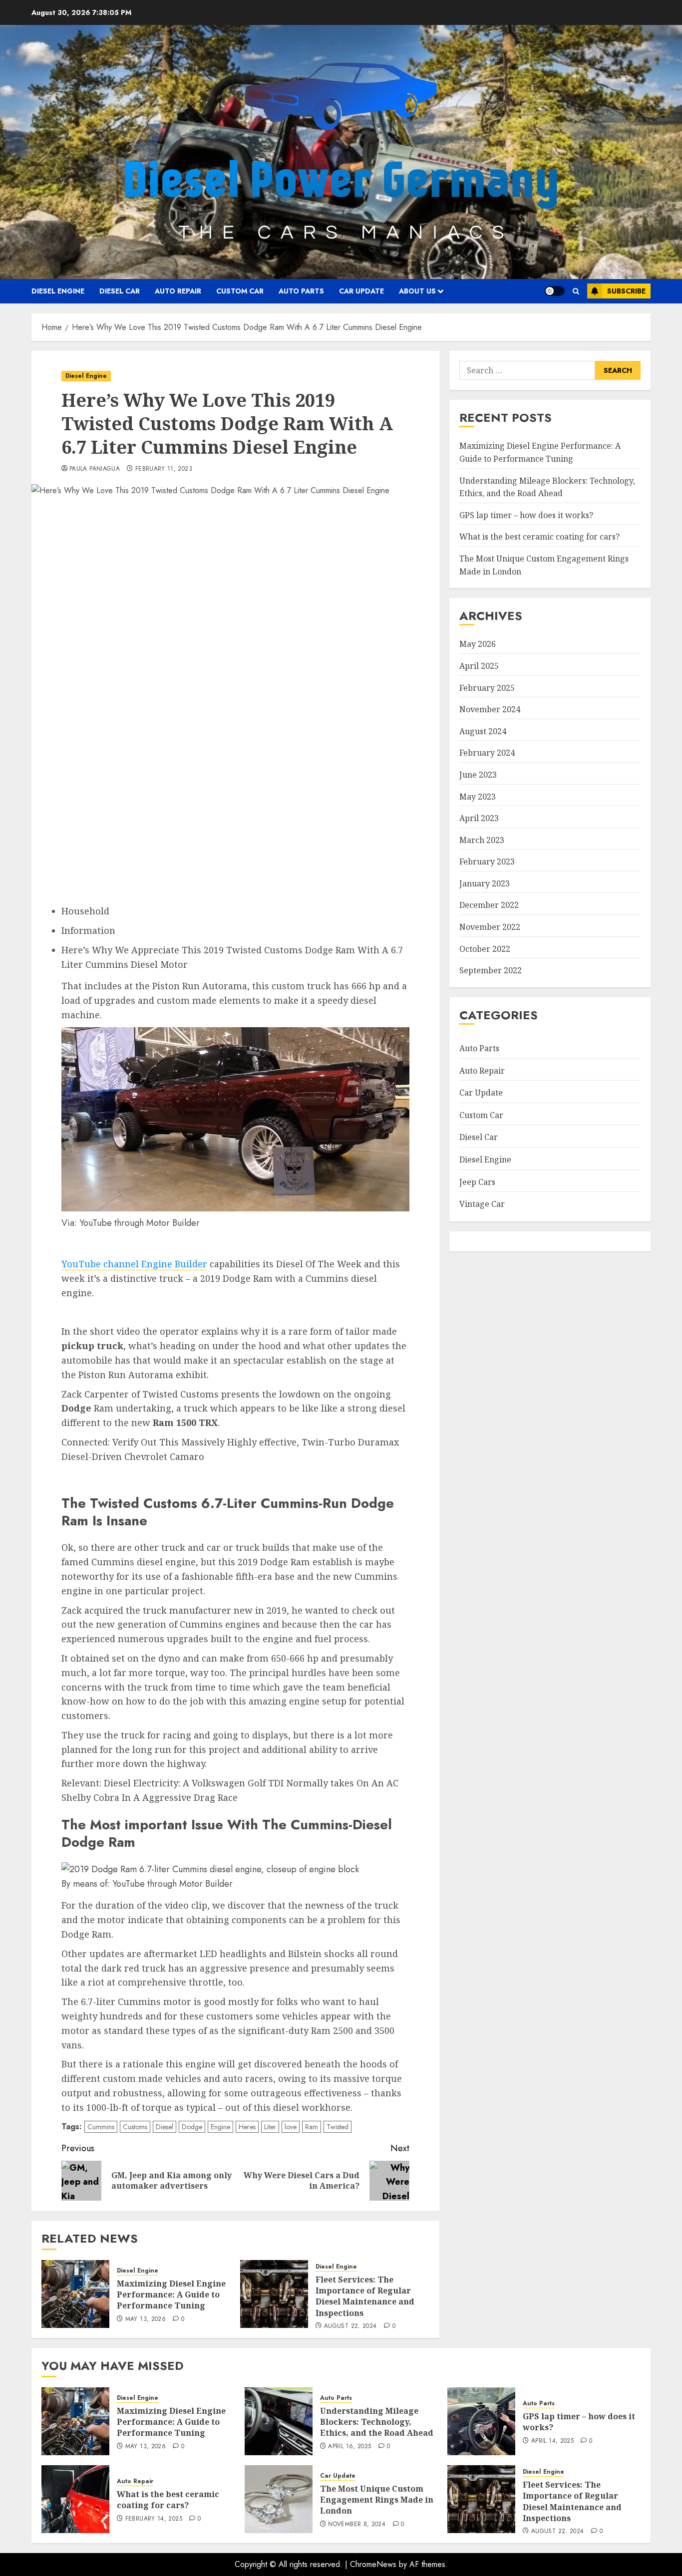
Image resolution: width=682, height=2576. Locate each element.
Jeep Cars (477, 1182)
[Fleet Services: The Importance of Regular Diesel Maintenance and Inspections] (274, 2294)
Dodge (192, 2127)
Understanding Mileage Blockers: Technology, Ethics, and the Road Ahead (377, 2422)
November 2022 (490, 927)
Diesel (165, 2127)
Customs (135, 2127)
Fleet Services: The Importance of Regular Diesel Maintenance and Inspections (365, 2296)
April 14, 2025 (552, 2441)
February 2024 (487, 753)
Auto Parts (301, 291)
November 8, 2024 (357, 2525)
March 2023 (482, 840)
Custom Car (240, 291)
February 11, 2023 (164, 469)
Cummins (101, 2127)
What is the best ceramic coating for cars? (539, 537)
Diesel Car (120, 291)
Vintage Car (482, 1204)
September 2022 (491, 970)
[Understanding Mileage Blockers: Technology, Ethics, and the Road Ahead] (279, 2421)
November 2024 (490, 709)
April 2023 (479, 818)
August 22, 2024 (350, 2326)
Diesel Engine (58, 291)
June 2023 (478, 775)
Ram (312, 2127)
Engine (220, 2127)
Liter (270, 2127)
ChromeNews (373, 2564)
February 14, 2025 (154, 2519)
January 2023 (485, 883)
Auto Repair (178, 291)
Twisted (338, 2127)
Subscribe (626, 291)
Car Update (361, 291)
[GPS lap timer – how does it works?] (481, 2421)
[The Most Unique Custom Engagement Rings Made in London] (279, 2499)
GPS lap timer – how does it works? (526, 515)
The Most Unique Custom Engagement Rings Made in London (377, 2500)
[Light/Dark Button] (555, 291)
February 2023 (487, 861)
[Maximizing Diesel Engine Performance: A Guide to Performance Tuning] (75, 2294)
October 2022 (485, 949)
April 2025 (479, 666)
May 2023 (478, 796)
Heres (247, 2127)
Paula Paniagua (95, 469)
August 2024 (483, 731)
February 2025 (487, 688)
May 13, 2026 (146, 2319)
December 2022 (489, 905)
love (291, 2127)
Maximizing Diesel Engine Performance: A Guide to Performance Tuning (171, 2295)
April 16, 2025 (349, 2447)
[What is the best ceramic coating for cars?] (75, 2499)
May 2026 (478, 644)
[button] (576, 291)
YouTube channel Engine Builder (134, 1264)
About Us (417, 291)
